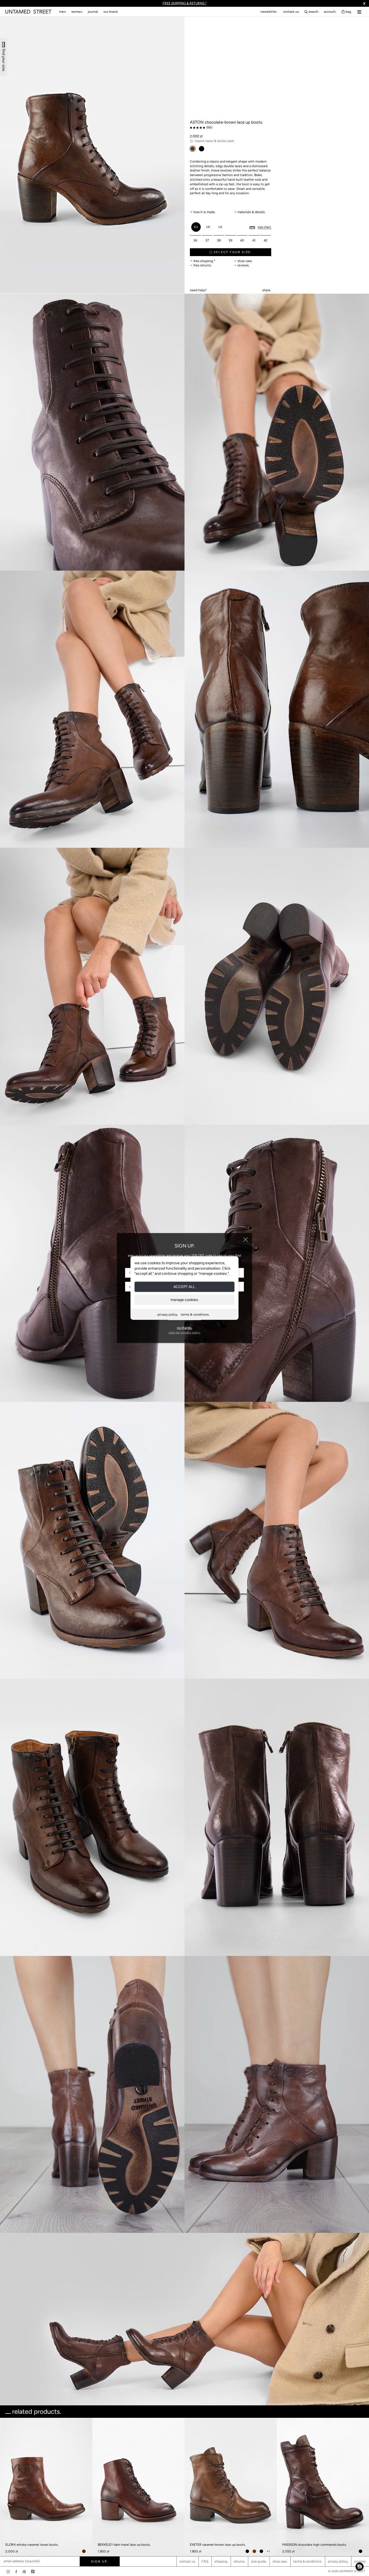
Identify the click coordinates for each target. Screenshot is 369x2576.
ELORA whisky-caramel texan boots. (32, 2545)
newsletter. (269, 12)
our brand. (111, 12)
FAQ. (205, 2561)
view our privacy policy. (185, 1332)
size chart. (264, 227)
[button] (360, 2567)
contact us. (291, 12)
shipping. (221, 2561)
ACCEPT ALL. (185, 1287)
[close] (246, 1240)
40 (242, 240)
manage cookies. (185, 1299)
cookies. (360, 2561)
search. (314, 12)
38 (219, 240)
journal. (93, 12)
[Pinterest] (24, 2572)
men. (63, 12)
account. (330, 12)
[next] (363, 2466)
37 (207, 240)
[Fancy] (33, 2572)
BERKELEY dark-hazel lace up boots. (124, 2545)
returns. (239, 2561)
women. (77, 12)
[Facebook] (16, 2572)
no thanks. (185, 1328)
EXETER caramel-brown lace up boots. (218, 2545)
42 (266, 240)
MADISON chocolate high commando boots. (315, 2545)
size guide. (259, 2561)
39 (230, 240)
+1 (268, 2551)
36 (195, 240)
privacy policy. (168, 1314)
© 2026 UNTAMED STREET (347, 2571)
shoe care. (280, 2561)
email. (198, 284)
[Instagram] (8, 2572)
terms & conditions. (195, 1314)
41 (254, 240)
